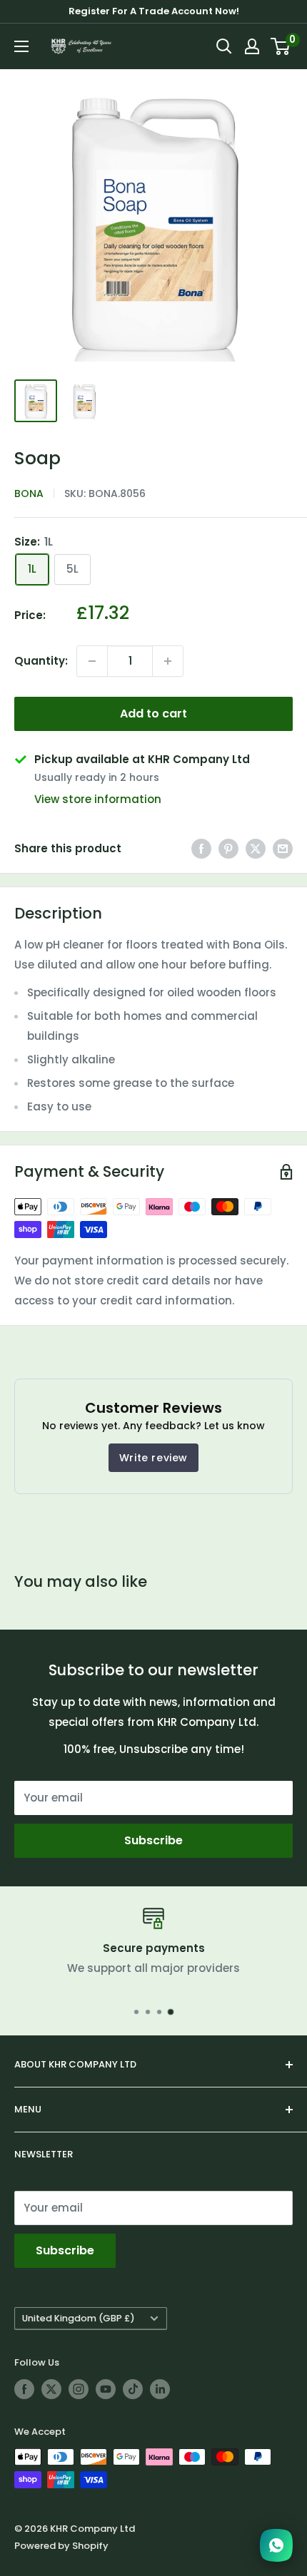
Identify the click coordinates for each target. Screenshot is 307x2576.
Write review (153, 1458)
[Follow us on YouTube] (106, 2389)
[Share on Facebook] (201, 848)
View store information (98, 799)
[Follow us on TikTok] (133, 2389)
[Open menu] (21, 46)
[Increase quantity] (168, 661)
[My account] (252, 46)
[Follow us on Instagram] (79, 2389)
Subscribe (153, 1840)
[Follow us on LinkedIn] (160, 2389)
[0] (281, 46)
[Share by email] (283, 848)
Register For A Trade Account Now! (154, 11)
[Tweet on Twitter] (256, 848)
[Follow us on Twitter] (51, 2389)
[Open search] (224, 46)
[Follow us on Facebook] (24, 2389)
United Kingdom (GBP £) (79, 2318)
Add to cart (153, 714)
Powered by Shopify (61, 2546)
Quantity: (41, 661)
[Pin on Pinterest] (228, 848)
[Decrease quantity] (92, 661)
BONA (29, 494)
